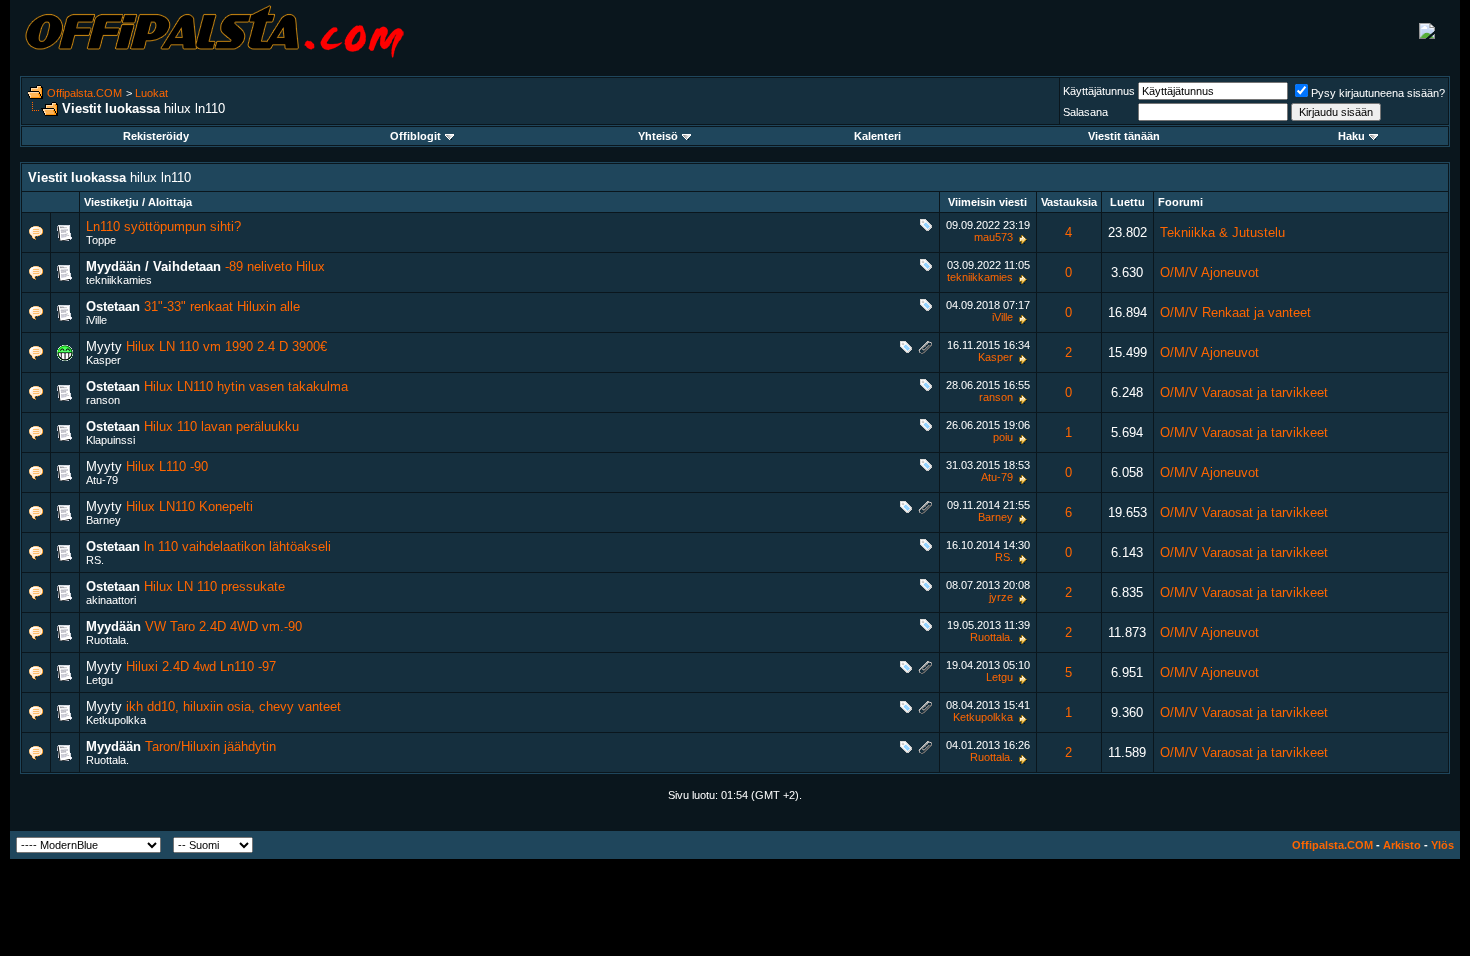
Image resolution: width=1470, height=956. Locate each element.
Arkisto (1402, 845)
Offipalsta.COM (84, 93)
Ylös (1442, 845)
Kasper (103, 360)
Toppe (101, 240)
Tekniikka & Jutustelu (1222, 232)
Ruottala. (107, 640)
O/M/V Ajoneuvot (1209, 272)
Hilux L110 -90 (167, 466)
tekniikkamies (119, 280)
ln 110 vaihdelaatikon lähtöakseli (237, 546)
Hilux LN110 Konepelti (189, 506)
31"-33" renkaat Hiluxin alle (222, 306)
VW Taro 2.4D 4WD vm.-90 (223, 626)
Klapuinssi (110, 440)
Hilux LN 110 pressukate (214, 586)
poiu (1003, 437)
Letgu (99, 680)
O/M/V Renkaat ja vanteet (1235, 312)
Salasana (1085, 112)
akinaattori (111, 600)
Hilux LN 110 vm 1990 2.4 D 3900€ (226, 346)
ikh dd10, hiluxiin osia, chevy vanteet (233, 706)
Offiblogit (415, 136)
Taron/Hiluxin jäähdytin (210, 746)
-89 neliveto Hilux (275, 266)
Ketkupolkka (116, 720)
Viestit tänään (1124, 136)
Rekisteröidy (156, 136)
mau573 (993, 237)
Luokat (151, 93)
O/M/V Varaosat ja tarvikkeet (1244, 392)
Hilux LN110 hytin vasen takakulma (246, 386)
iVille (96, 320)
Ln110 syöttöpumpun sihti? (163, 226)
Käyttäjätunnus (1099, 91)
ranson (103, 400)
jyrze (1001, 597)
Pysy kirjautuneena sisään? (1378, 93)
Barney (103, 520)
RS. (95, 560)
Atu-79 (102, 480)
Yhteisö (658, 136)
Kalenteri (877, 136)
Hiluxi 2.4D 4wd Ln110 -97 (201, 666)
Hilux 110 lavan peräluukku (221, 426)
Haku (1351, 136)
